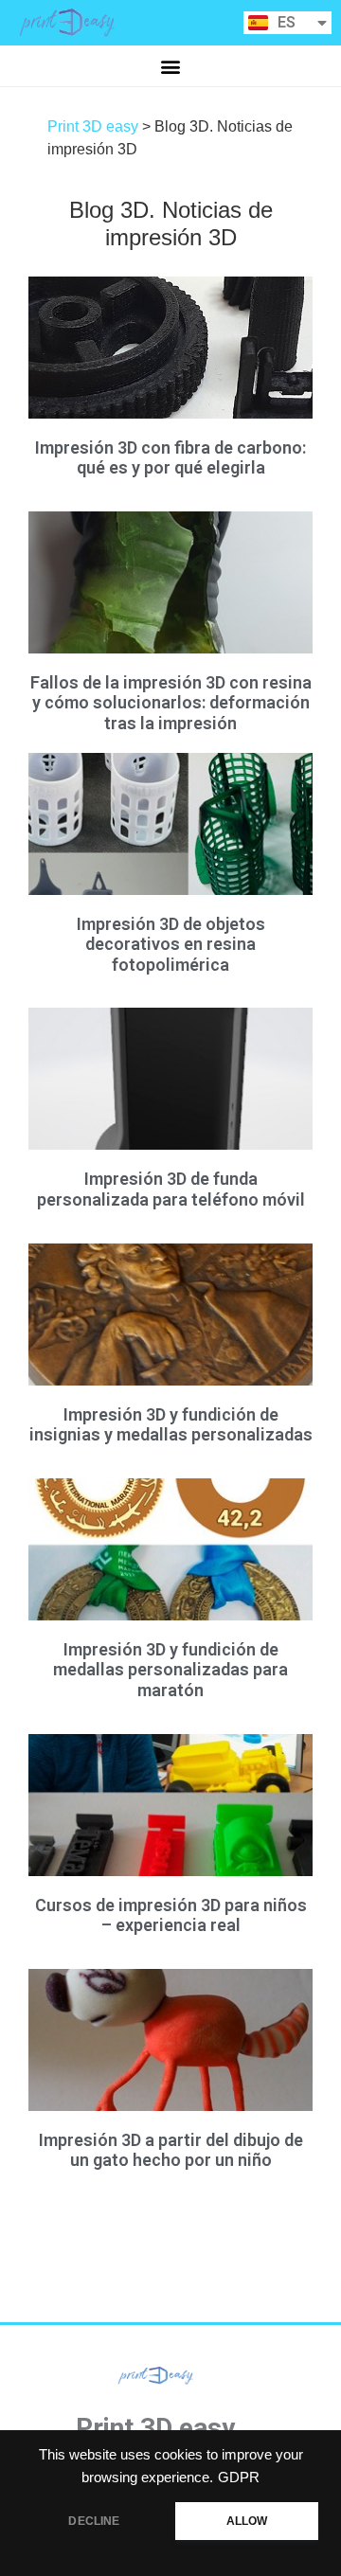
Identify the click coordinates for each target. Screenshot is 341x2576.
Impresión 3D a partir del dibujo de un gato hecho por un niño (171, 2150)
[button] (171, 66)
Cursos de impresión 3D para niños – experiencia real (171, 1915)
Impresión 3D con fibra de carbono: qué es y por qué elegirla (170, 458)
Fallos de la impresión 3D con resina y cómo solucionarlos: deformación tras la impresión (171, 703)
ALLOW (247, 2521)
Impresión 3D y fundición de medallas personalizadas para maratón (170, 1670)
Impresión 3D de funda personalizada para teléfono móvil (171, 1189)
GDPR (239, 2478)
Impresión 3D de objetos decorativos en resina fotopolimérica (171, 944)
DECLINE (94, 2521)
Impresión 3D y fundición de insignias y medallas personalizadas (171, 1425)
